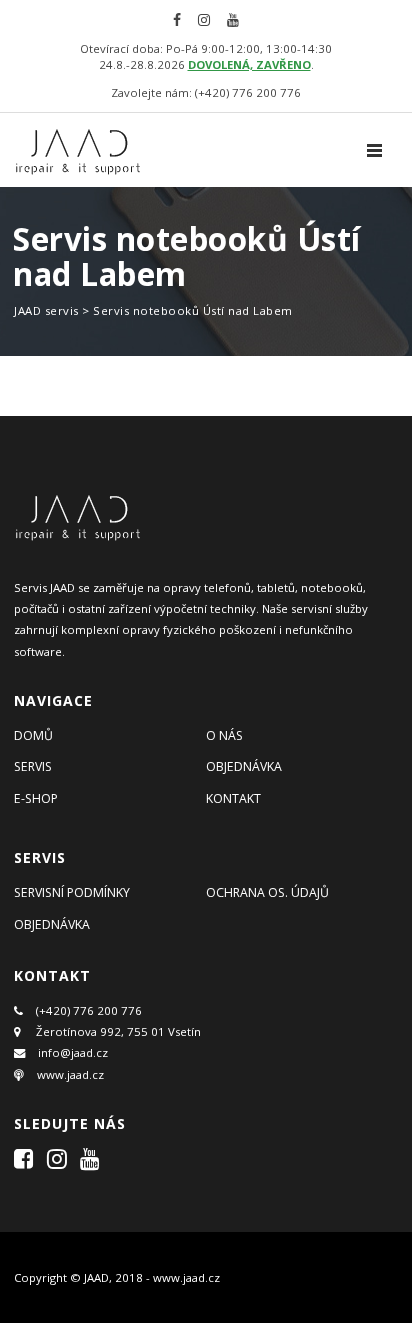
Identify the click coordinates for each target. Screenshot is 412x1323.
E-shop (36, 798)
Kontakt (233, 798)
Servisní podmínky (72, 892)
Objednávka (244, 766)
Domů (33, 735)
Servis (33, 766)
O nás (224, 735)
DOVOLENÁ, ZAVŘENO (249, 64)
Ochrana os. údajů (267, 892)
